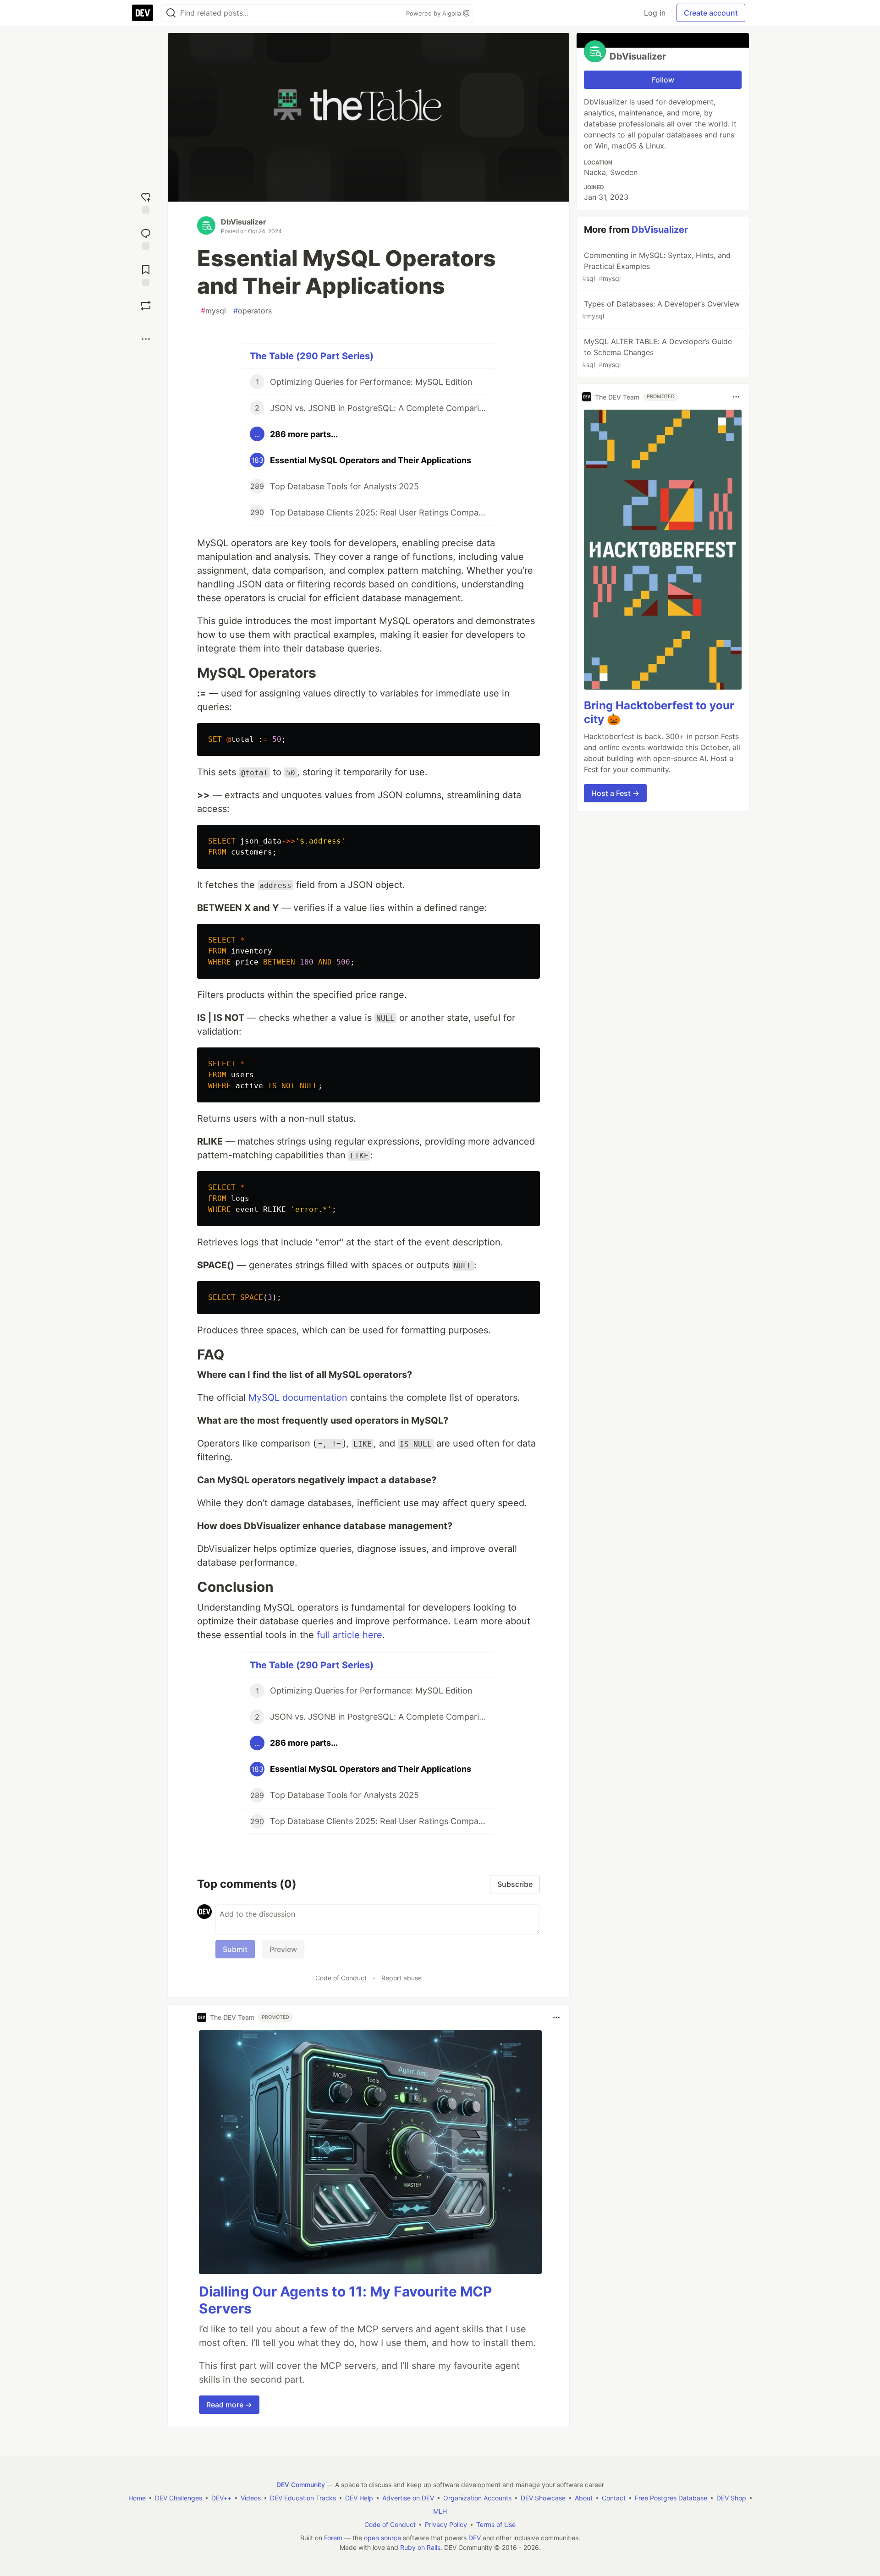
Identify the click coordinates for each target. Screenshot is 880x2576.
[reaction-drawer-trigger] (146, 202)
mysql (213, 311)
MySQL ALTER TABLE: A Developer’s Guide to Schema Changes (657, 353)
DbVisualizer (244, 222)
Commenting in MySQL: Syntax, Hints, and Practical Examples (656, 266)
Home (137, 2498)
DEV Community (301, 2485)
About (584, 2498)
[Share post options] (146, 339)
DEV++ (221, 2498)
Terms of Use (496, 2524)
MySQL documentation (298, 1398)
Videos (251, 2498)
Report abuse (401, 1978)
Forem (333, 2538)
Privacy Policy (446, 2524)
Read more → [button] (229, 2405)
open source (382, 2538)
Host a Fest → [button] (615, 793)
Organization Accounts (477, 2498)
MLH (440, 2511)
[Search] (171, 13)
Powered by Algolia (434, 13)
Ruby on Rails (420, 2547)
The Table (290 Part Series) (312, 356)
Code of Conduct (341, 1978)
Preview (283, 1949)
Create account (711, 13)
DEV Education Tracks (303, 2498)
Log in (655, 13)
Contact (614, 2498)
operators (253, 311)
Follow (663, 80)
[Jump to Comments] (146, 238)
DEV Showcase (543, 2498)
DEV (475, 2538)
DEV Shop (731, 2498)
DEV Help (359, 2498)
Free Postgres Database (671, 2498)
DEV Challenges (179, 2498)
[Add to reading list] (146, 274)
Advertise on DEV (408, 2498)
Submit (235, 1949)
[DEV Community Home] (143, 13)
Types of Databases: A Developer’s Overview (661, 310)
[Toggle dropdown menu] (556, 2017)
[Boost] (146, 306)
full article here (349, 1635)
